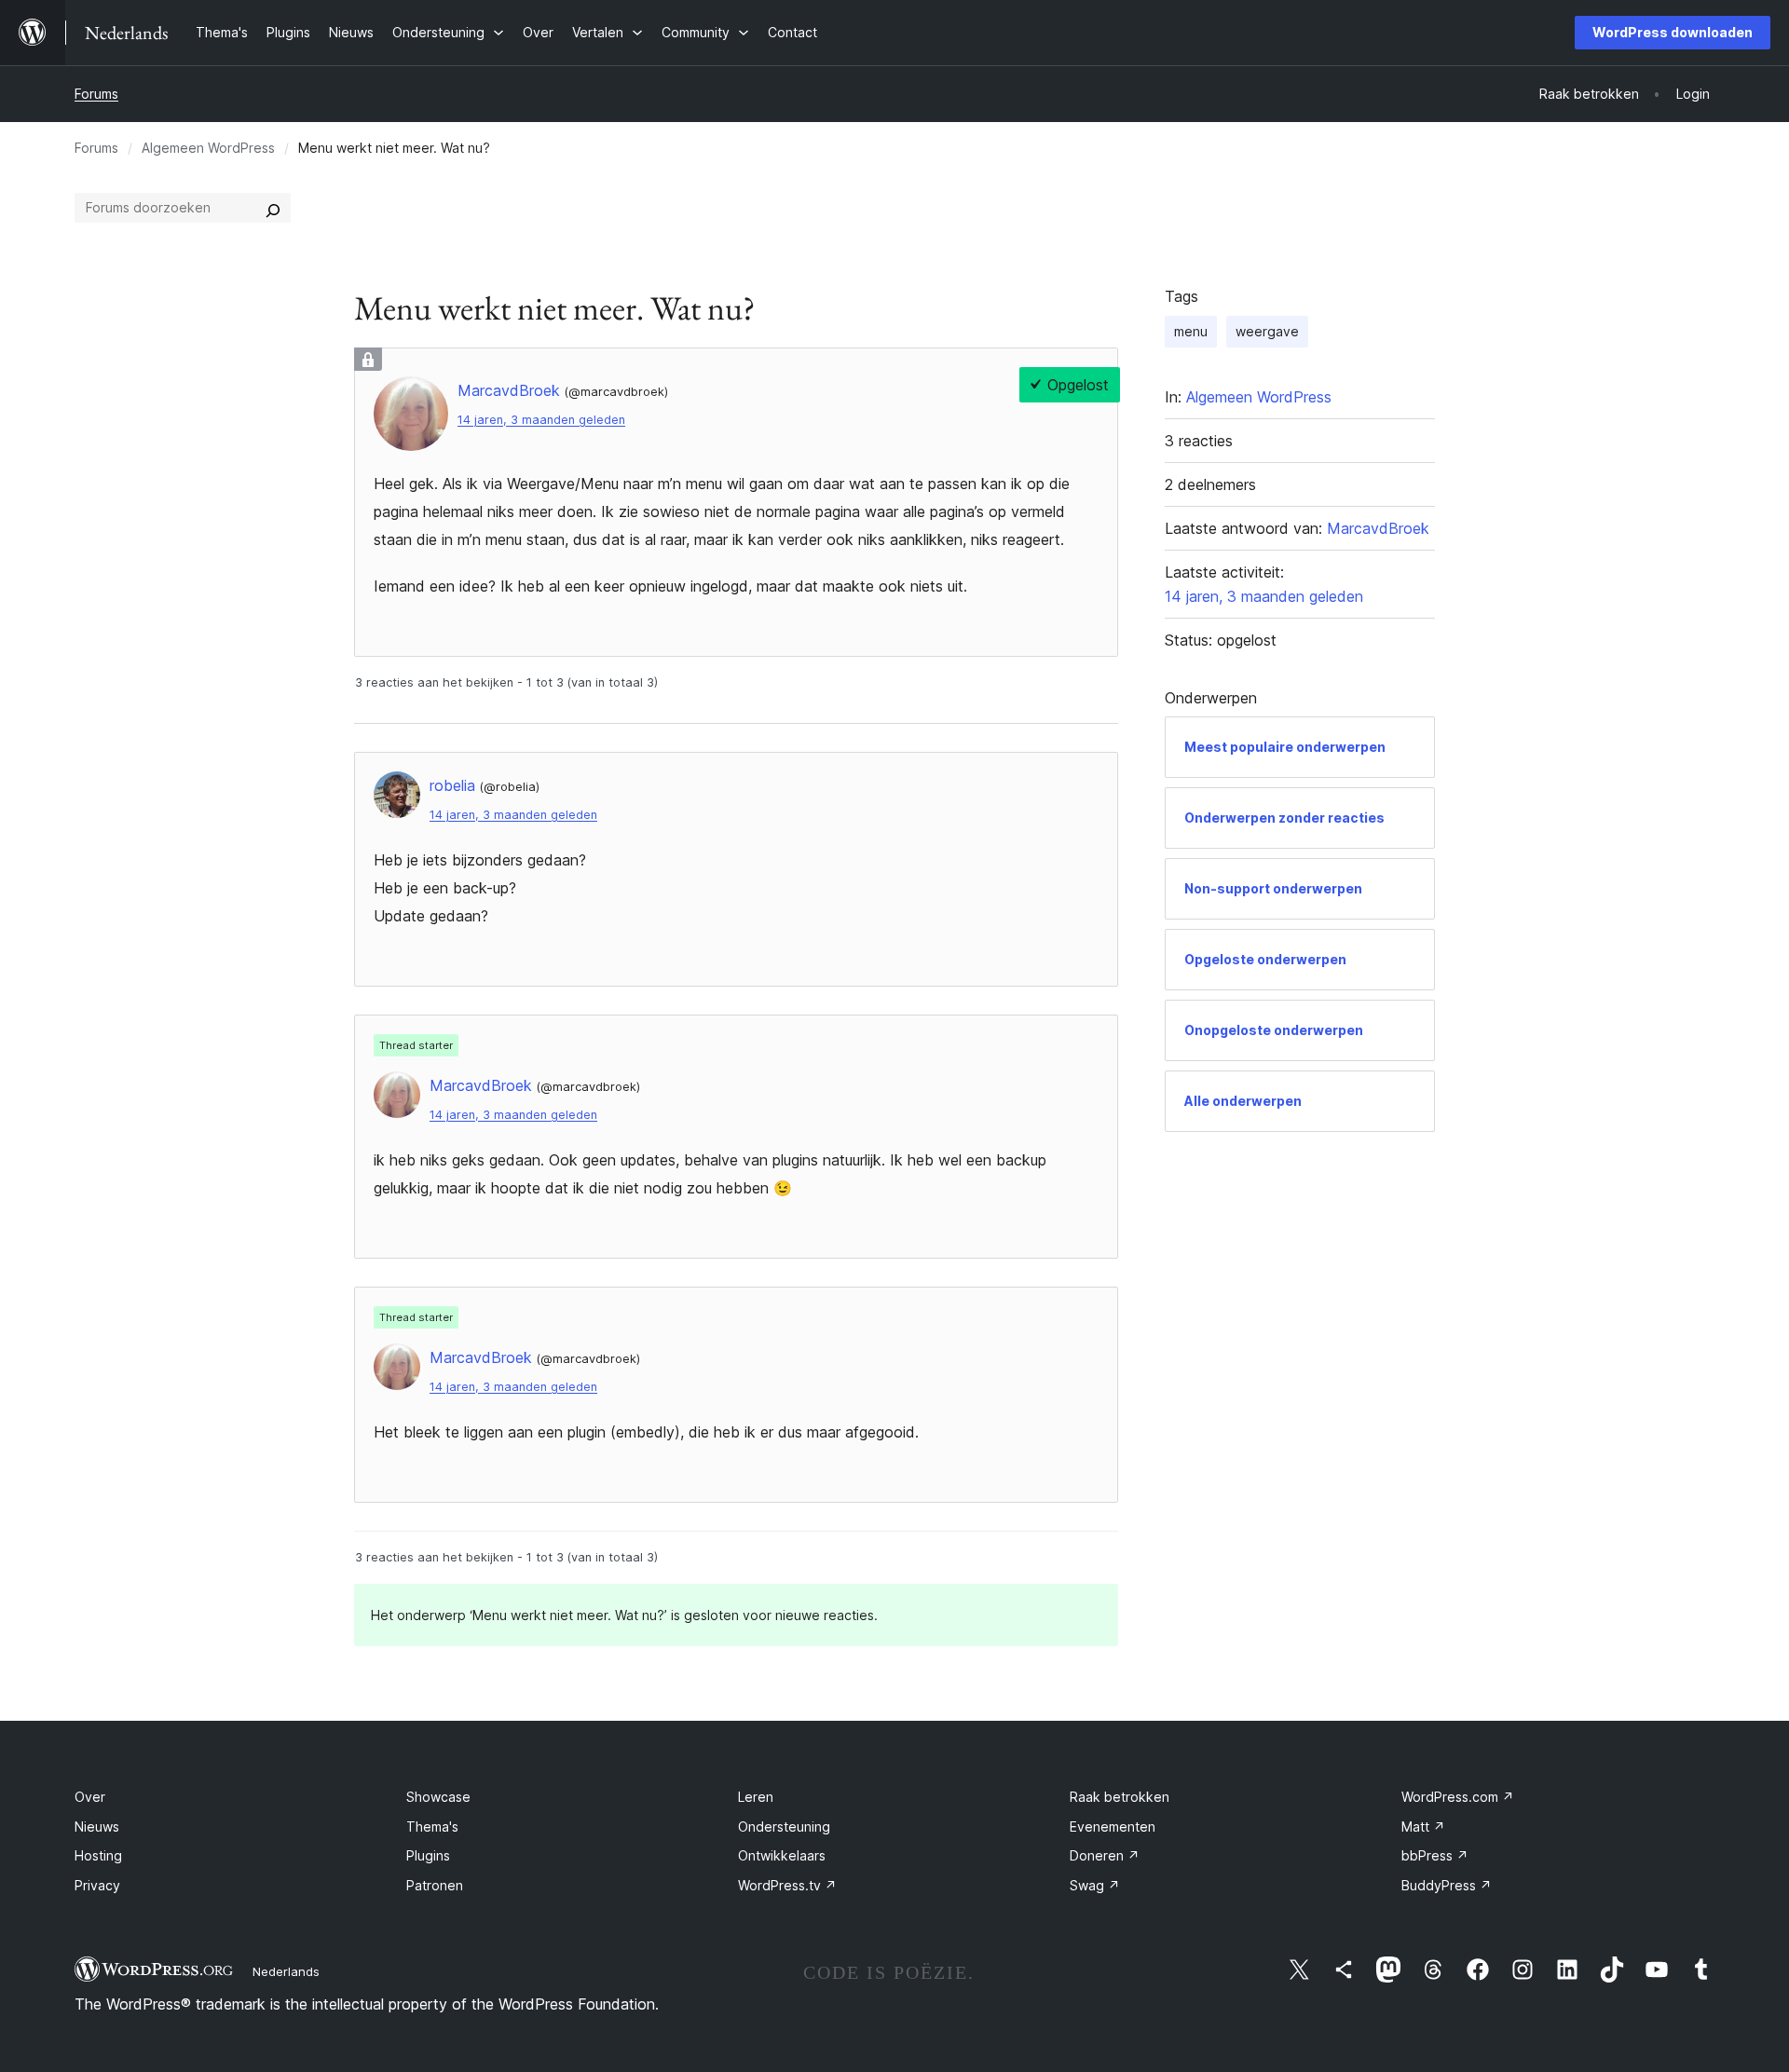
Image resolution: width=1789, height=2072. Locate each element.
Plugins (428, 1855)
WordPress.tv (787, 1885)
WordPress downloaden (1673, 32)
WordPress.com (1458, 1797)
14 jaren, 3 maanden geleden (541, 420)
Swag (1095, 1885)
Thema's (432, 1827)
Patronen (435, 1885)
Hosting (98, 1855)
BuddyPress (1447, 1885)
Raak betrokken (1120, 1797)
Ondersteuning (784, 1827)
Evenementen (1113, 1827)
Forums (96, 94)
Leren (756, 1797)
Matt (1423, 1827)
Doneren (1105, 1855)
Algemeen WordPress (208, 148)
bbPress (1435, 1855)
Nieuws (97, 1827)
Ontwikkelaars (782, 1855)
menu (1191, 331)
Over (90, 1797)
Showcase (438, 1797)
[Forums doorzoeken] (273, 208)
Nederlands (286, 1971)
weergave (1267, 331)
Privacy (97, 1885)
